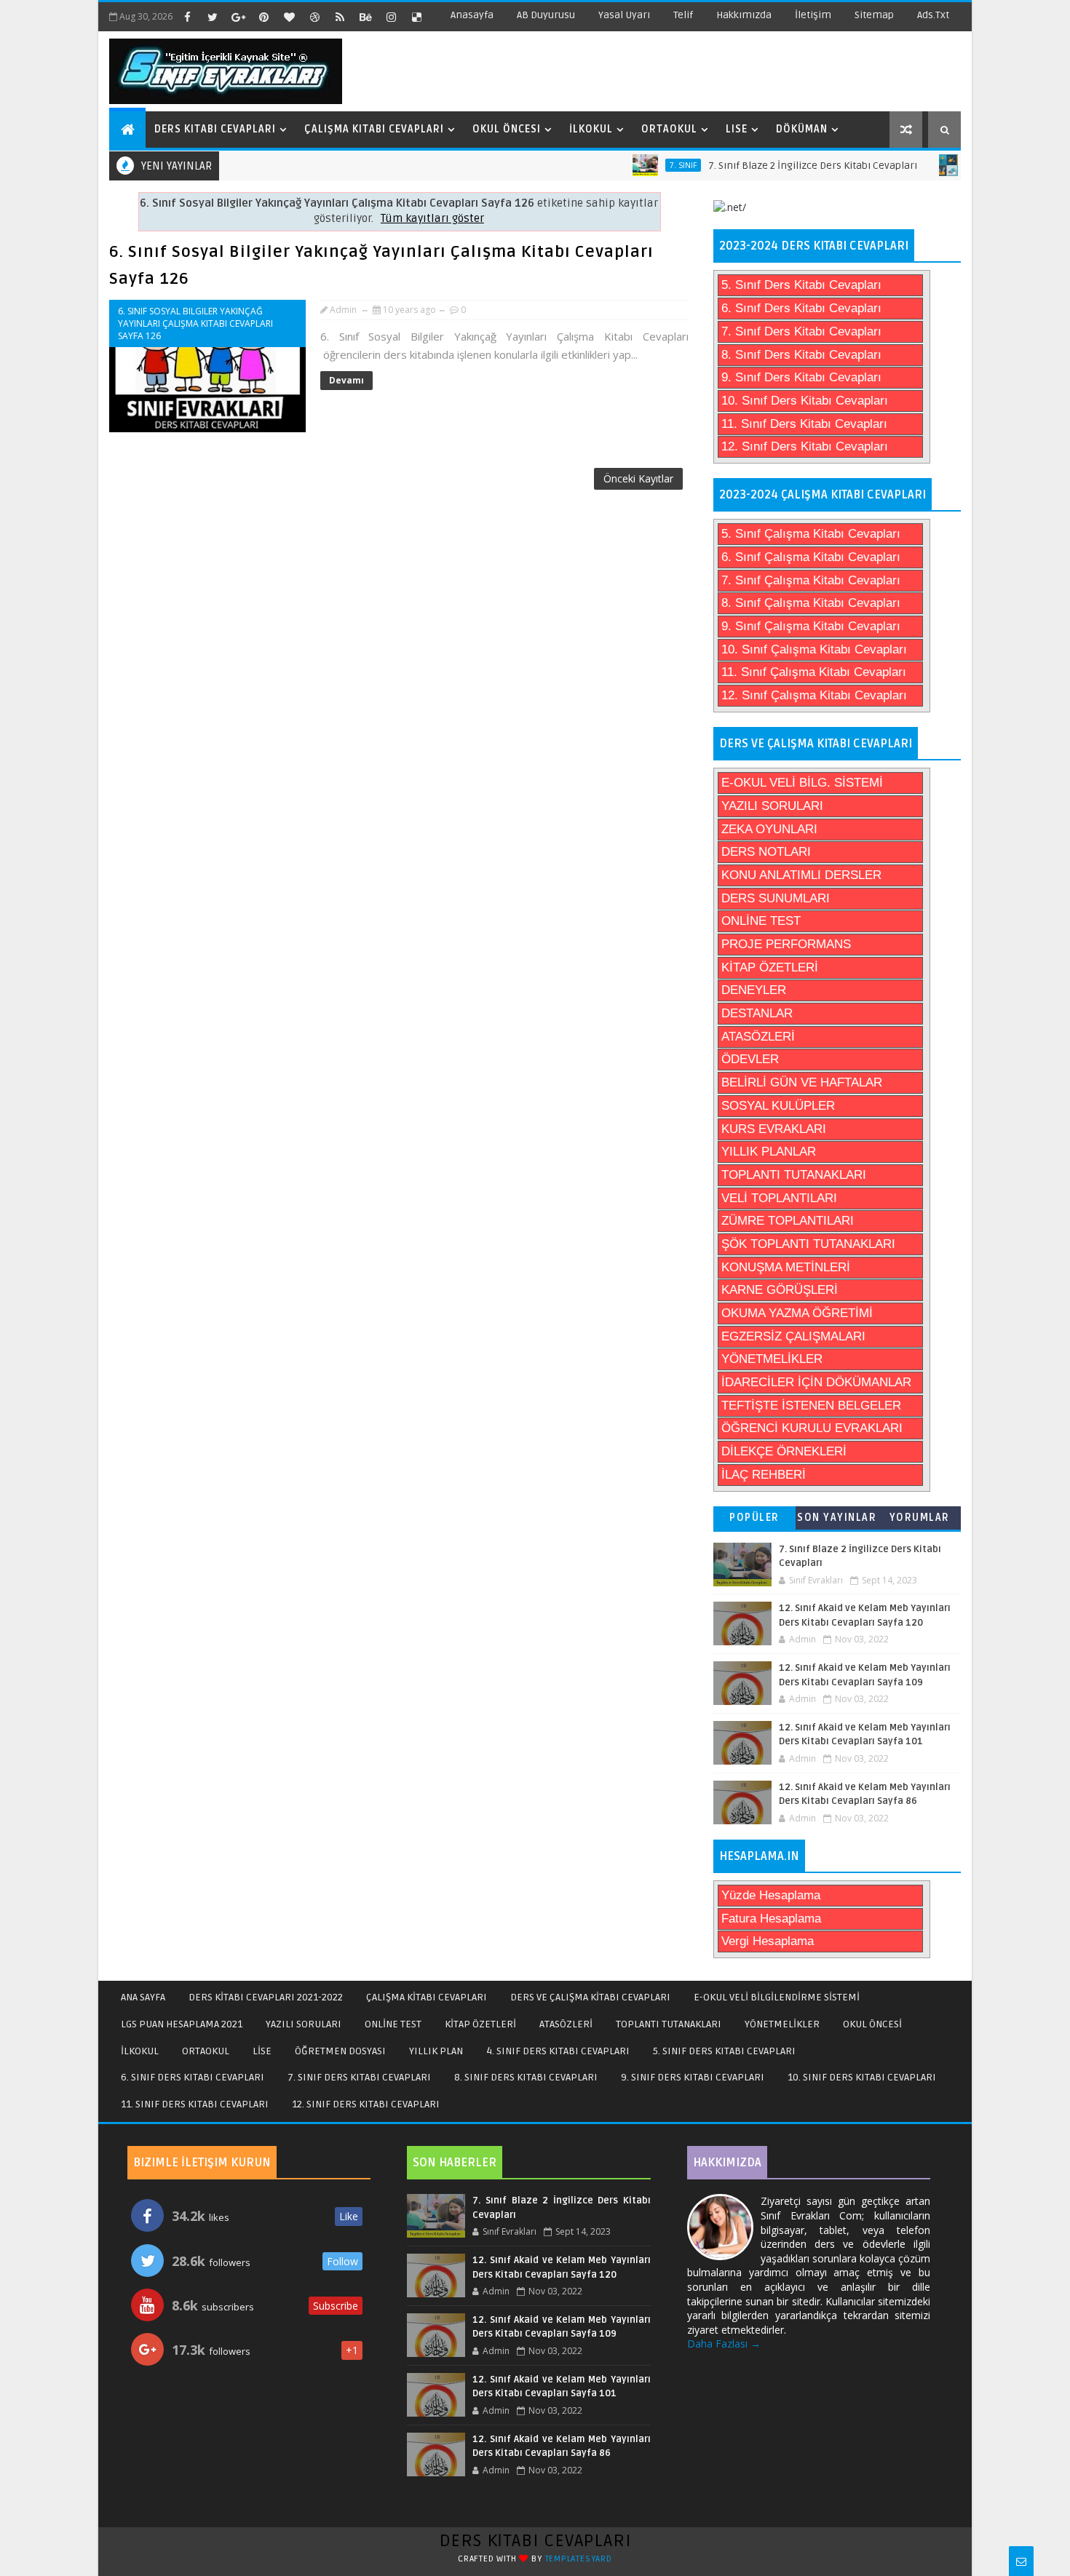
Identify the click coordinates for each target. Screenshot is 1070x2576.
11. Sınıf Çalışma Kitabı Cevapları (814, 672)
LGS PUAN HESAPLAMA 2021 (182, 2024)
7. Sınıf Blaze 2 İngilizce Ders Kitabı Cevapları (771, 166)
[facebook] (187, 17)
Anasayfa (472, 15)
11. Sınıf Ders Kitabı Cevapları (804, 424)
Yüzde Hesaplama (771, 1895)
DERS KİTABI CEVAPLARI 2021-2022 (266, 1997)
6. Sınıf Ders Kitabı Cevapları (801, 308)
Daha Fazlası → (724, 2344)
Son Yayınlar (837, 1518)
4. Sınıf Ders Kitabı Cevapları (558, 2051)
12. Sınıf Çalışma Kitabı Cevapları (814, 695)
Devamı (346, 380)
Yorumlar (920, 1518)
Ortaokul (669, 129)
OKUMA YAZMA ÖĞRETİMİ (797, 1313)
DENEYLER (754, 990)
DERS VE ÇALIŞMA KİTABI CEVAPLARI (590, 1997)
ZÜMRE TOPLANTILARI (788, 1221)
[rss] (340, 17)
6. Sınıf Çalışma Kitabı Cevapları (811, 557)
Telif (683, 15)
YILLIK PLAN (436, 2051)
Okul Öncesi (507, 129)
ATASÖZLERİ (758, 1037)
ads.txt (933, 15)
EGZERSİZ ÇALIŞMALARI (793, 1336)
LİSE (262, 2051)
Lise (737, 129)
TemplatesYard (579, 2559)
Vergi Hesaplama (768, 1941)
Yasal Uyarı (624, 15)
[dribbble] (314, 17)
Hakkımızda (744, 15)
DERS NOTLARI (766, 852)
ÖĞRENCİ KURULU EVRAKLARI (812, 1428)
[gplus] (238, 17)
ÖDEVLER (750, 1059)
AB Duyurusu (546, 15)
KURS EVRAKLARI (774, 1129)
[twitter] (213, 17)
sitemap (874, 15)
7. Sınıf (642, 165)
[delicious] (416, 17)
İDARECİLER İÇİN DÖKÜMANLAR (816, 1382)
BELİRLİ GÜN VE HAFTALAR (802, 1082)
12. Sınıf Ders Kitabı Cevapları (805, 446)
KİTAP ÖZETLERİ (770, 967)
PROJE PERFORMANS (786, 944)
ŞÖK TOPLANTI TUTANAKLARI (808, 1244)
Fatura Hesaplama (771, 1919)
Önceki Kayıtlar (638, 478)
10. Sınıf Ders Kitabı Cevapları (805, 401)
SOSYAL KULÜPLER (778, 1106)
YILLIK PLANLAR (769, 1152)
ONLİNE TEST (761, 921)
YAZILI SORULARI (772, 806)
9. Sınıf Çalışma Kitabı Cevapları (811, 626)
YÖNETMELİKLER (772, 1359)
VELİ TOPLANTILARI (779, 1198)
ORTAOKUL (206, 2051)
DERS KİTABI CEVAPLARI (535, 2541)
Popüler (754, 1518)
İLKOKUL (140, 2051)
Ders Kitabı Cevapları (215, 129)
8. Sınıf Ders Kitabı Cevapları (801, 355)
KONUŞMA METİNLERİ (786, 1267)
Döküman (802, 129)
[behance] (365, 17)
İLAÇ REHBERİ (764, 1475)
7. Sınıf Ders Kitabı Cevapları (801, 331)
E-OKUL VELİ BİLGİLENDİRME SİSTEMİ (777, 1997)
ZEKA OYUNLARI (769, 829)
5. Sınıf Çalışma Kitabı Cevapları (811, 534)
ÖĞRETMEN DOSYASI (340, 2051)
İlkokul (591, 129)
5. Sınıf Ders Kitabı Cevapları (801, 285)
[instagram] (391, 17)
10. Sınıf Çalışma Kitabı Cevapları (814, 649)
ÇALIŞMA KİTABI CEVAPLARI (427, 1997)
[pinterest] (263, 17)
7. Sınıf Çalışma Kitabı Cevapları (811, 580)
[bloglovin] (289, 17)
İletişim (813, 15)
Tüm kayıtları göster (432, 219)
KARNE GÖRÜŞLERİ (780, 1290)
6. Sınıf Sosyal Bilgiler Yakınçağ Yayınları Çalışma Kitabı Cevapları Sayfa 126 (195, 323)
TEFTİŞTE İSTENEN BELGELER (811, 1406)
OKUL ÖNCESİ (872, 2024)
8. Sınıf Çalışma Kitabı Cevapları (811, 603)
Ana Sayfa (143, 1997)
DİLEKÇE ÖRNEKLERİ (784, 1451)
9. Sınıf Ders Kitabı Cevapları (801, 377)
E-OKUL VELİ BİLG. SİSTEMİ (802, 783)
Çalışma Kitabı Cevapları (374, 129)
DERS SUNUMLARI (776, 898)
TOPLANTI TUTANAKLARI (794, 1175)
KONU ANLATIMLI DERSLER (801, 875)
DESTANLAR (757, 1013)
